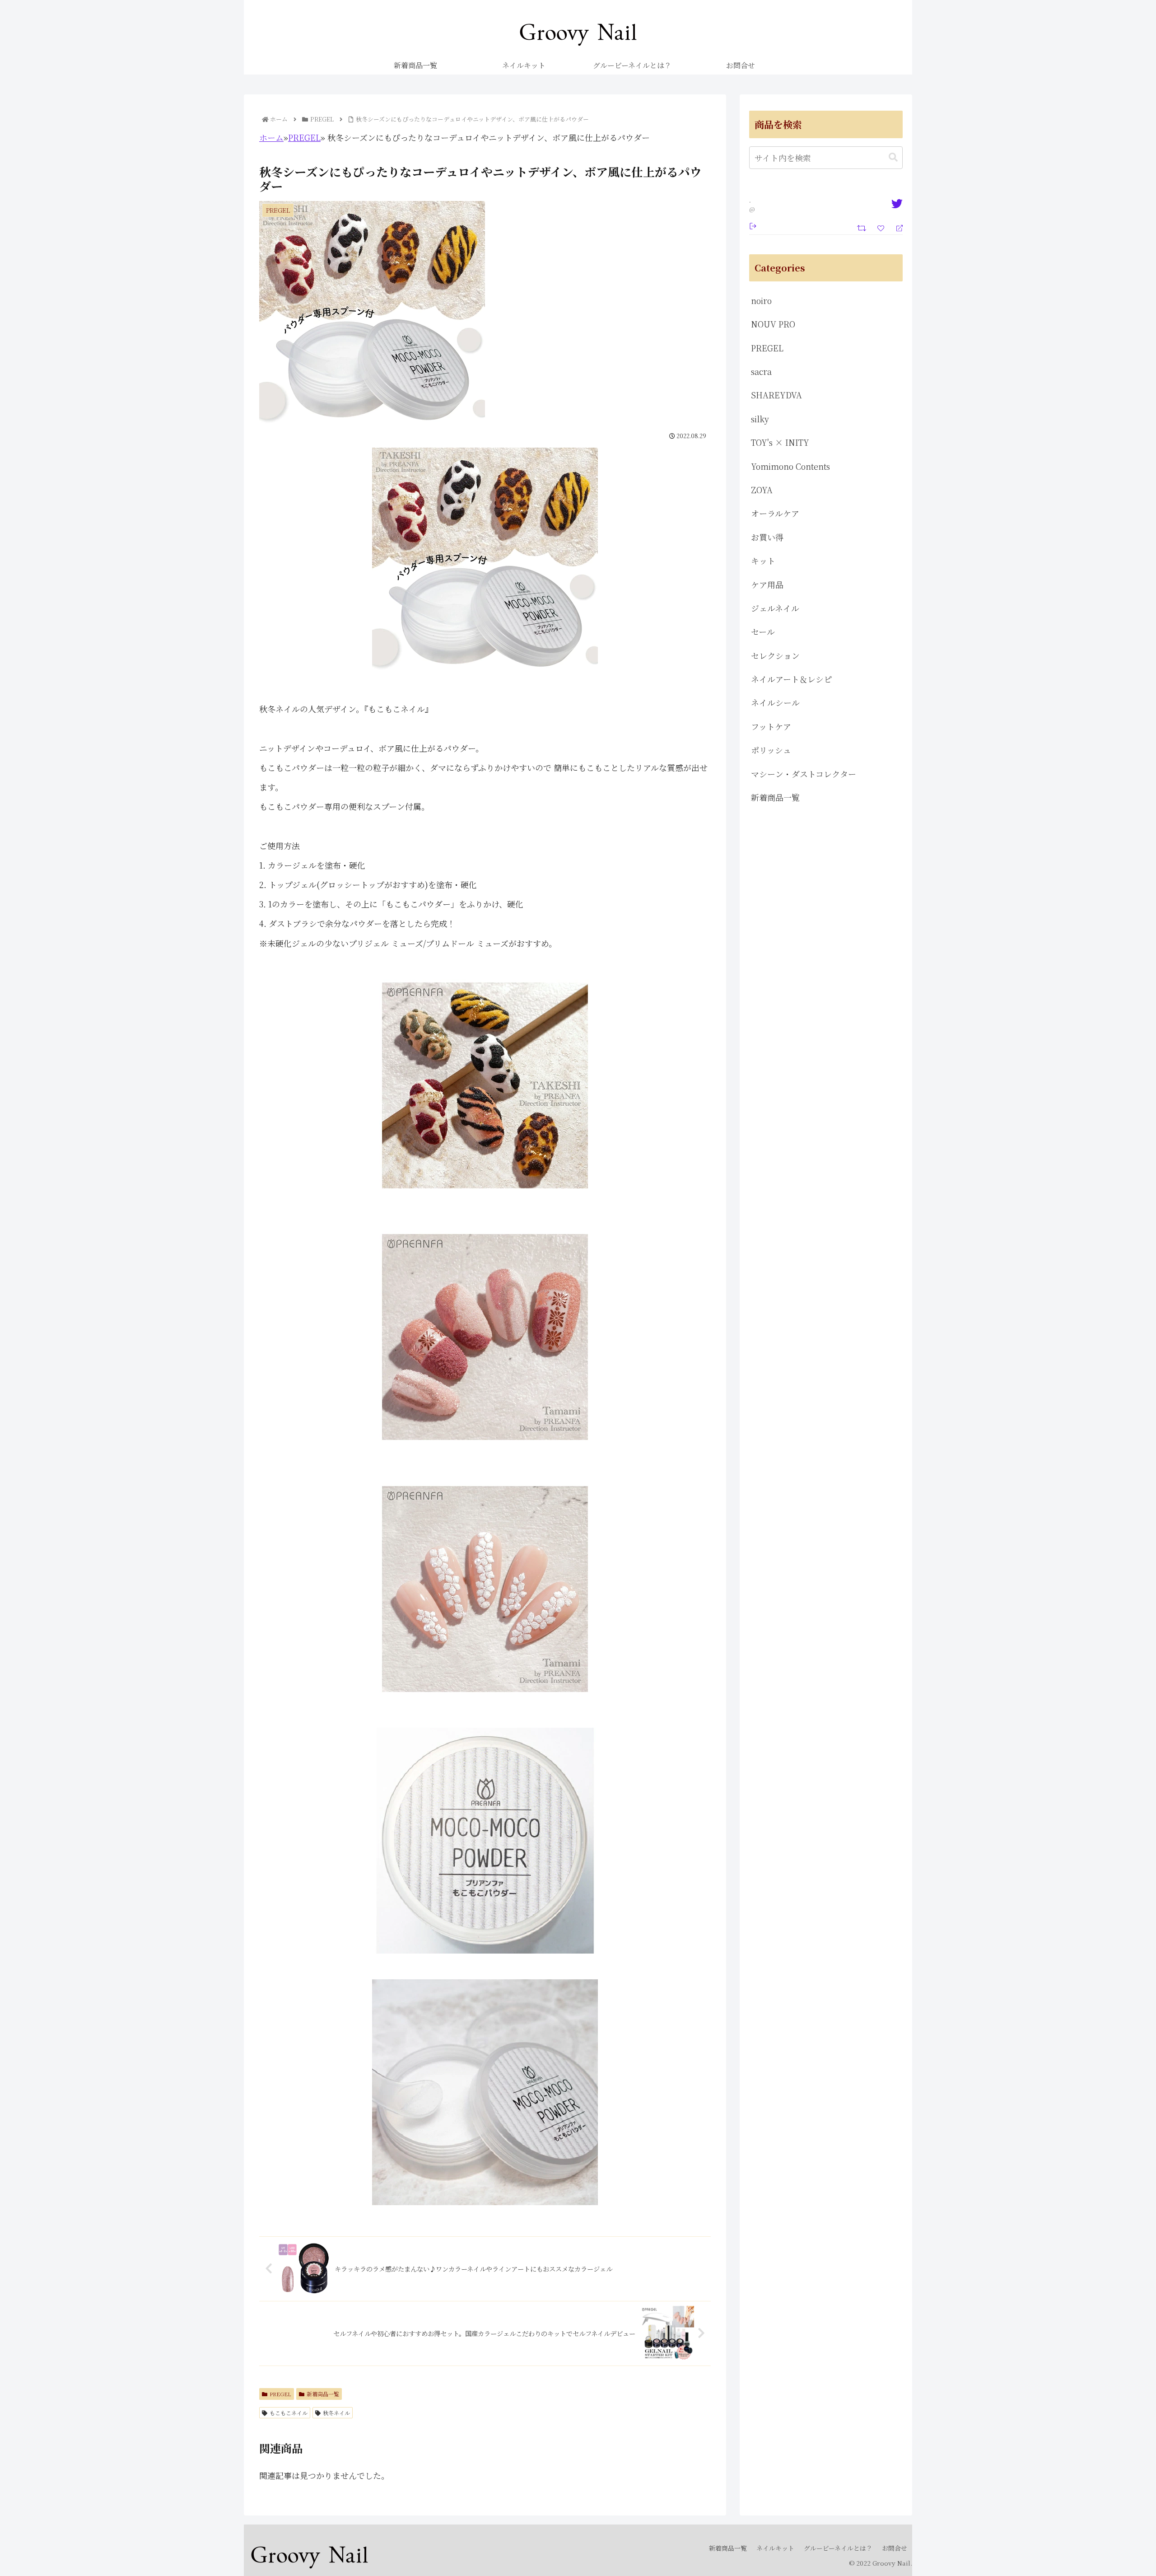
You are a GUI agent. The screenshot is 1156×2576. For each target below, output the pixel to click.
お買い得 (767, 537)
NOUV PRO (773, 324)
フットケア (771, 726)
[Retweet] (863, 227)
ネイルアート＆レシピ (791, 679)
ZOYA (762, 490)
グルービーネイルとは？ (838, 2548)
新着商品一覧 (323, 2394)
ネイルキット (775, 2548)
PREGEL (304, 137)
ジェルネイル (775, 608)
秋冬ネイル (336, 2413)
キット (763, 561)
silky (760, 419)
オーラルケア (775, 513)
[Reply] (896, 227)
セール (763, 631)
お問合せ (895, 2548)
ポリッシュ (771, 750)
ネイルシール (775, 702)
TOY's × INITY (780, 442)
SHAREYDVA (776, 395)
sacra (761, 371)
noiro (761, 300)
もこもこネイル (289, 2413)
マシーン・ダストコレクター (804, 774)
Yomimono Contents (790, 466)
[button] (893, 157)
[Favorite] (882, 227)
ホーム (271, 137)
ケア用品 (767, 584)
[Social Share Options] (753, 225)
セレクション (775, 655)
